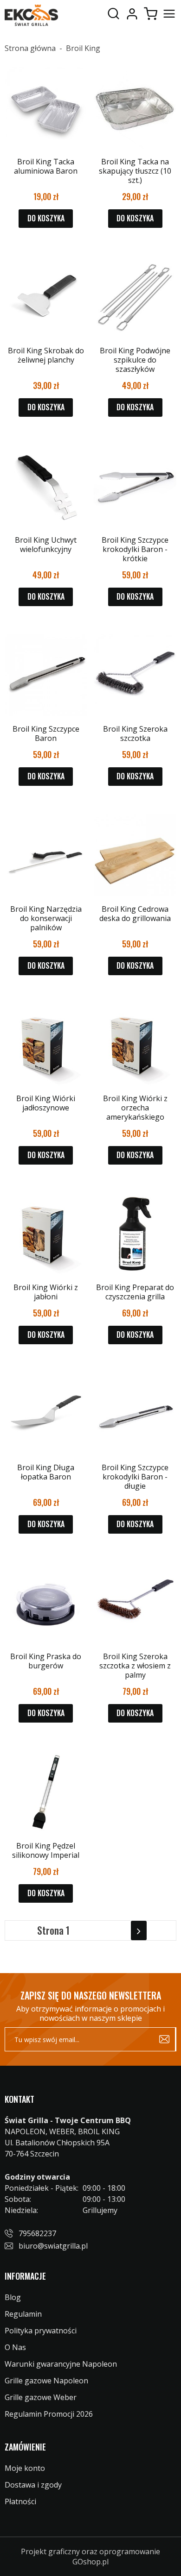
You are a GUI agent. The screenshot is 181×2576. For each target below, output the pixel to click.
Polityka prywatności (41, 2331)
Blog (13, 2297)
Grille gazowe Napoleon (46, 2381)
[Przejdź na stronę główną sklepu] (31, 15)
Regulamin (23, 2314)
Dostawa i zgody (33, 2485)
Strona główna (30, 48)
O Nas (15, 2347)
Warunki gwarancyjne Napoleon (61, 2364)
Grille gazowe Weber (41, 2397)
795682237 (37, 2233)
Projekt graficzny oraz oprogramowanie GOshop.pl (90, 2557)
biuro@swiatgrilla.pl (53, 2246)
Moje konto (132, 14)
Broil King (83, 48)
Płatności (20, 2501)
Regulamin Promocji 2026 (49, 2414)
